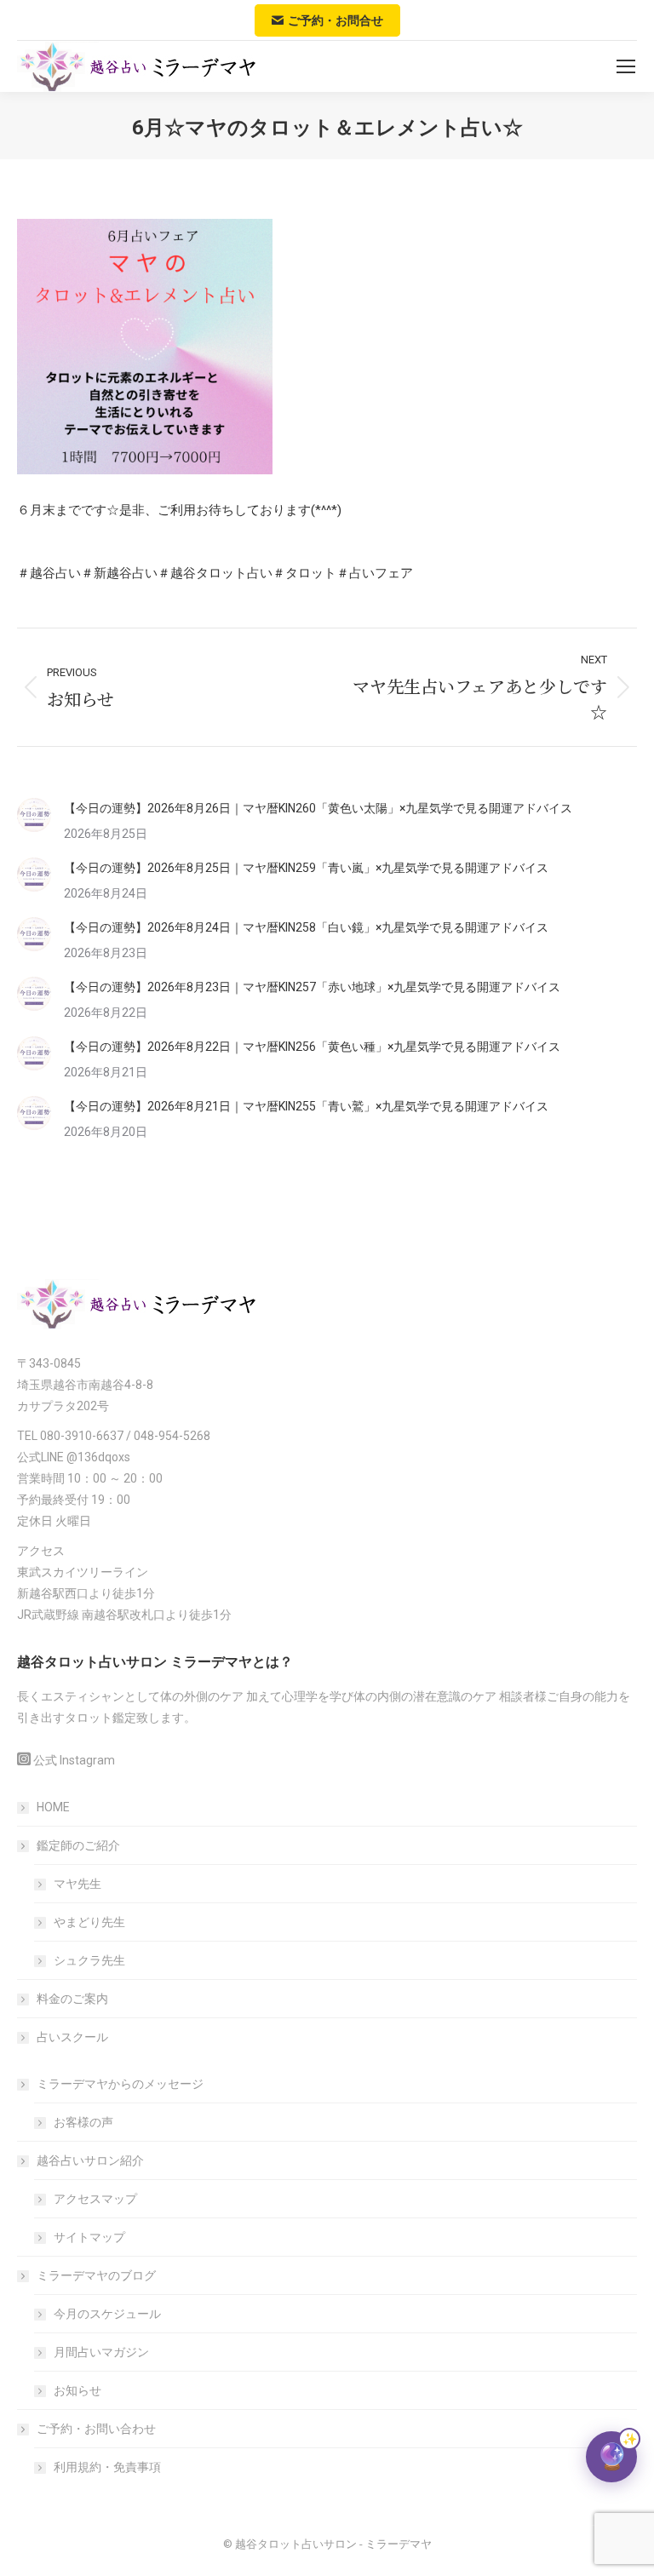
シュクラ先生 (89, 1960)
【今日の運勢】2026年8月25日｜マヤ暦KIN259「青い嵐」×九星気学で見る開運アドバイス (306, 868)
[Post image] (34, 815)
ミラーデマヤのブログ (96, 2275)
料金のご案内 (72, 1999)
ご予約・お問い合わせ (96, 2429)
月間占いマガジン (101, 2352)
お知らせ (77, 2390)
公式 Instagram (74, 1760)
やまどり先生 (89, 1922)
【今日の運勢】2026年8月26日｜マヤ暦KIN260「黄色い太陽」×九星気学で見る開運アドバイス (318, 808)
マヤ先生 (77, 1884)
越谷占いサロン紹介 (90, 2160)
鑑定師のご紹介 (78, 1845)
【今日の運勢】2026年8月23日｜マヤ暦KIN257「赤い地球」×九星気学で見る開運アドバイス (312, 987)
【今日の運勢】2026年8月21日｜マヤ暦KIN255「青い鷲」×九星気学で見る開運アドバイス (306, 1106)
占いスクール (72, 2037)
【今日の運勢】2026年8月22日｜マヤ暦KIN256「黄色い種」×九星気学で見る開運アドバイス (312, 1047)
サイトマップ (89, 2237)
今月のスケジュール (107, 2314)
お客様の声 (83, 2122)
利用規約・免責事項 (107, 2467)
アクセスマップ (95, 2199)
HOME (53, 1807)
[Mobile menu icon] (626, 66)
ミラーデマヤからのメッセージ (120, 2084)
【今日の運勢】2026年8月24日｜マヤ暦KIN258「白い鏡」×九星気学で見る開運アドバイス (306, 927)
